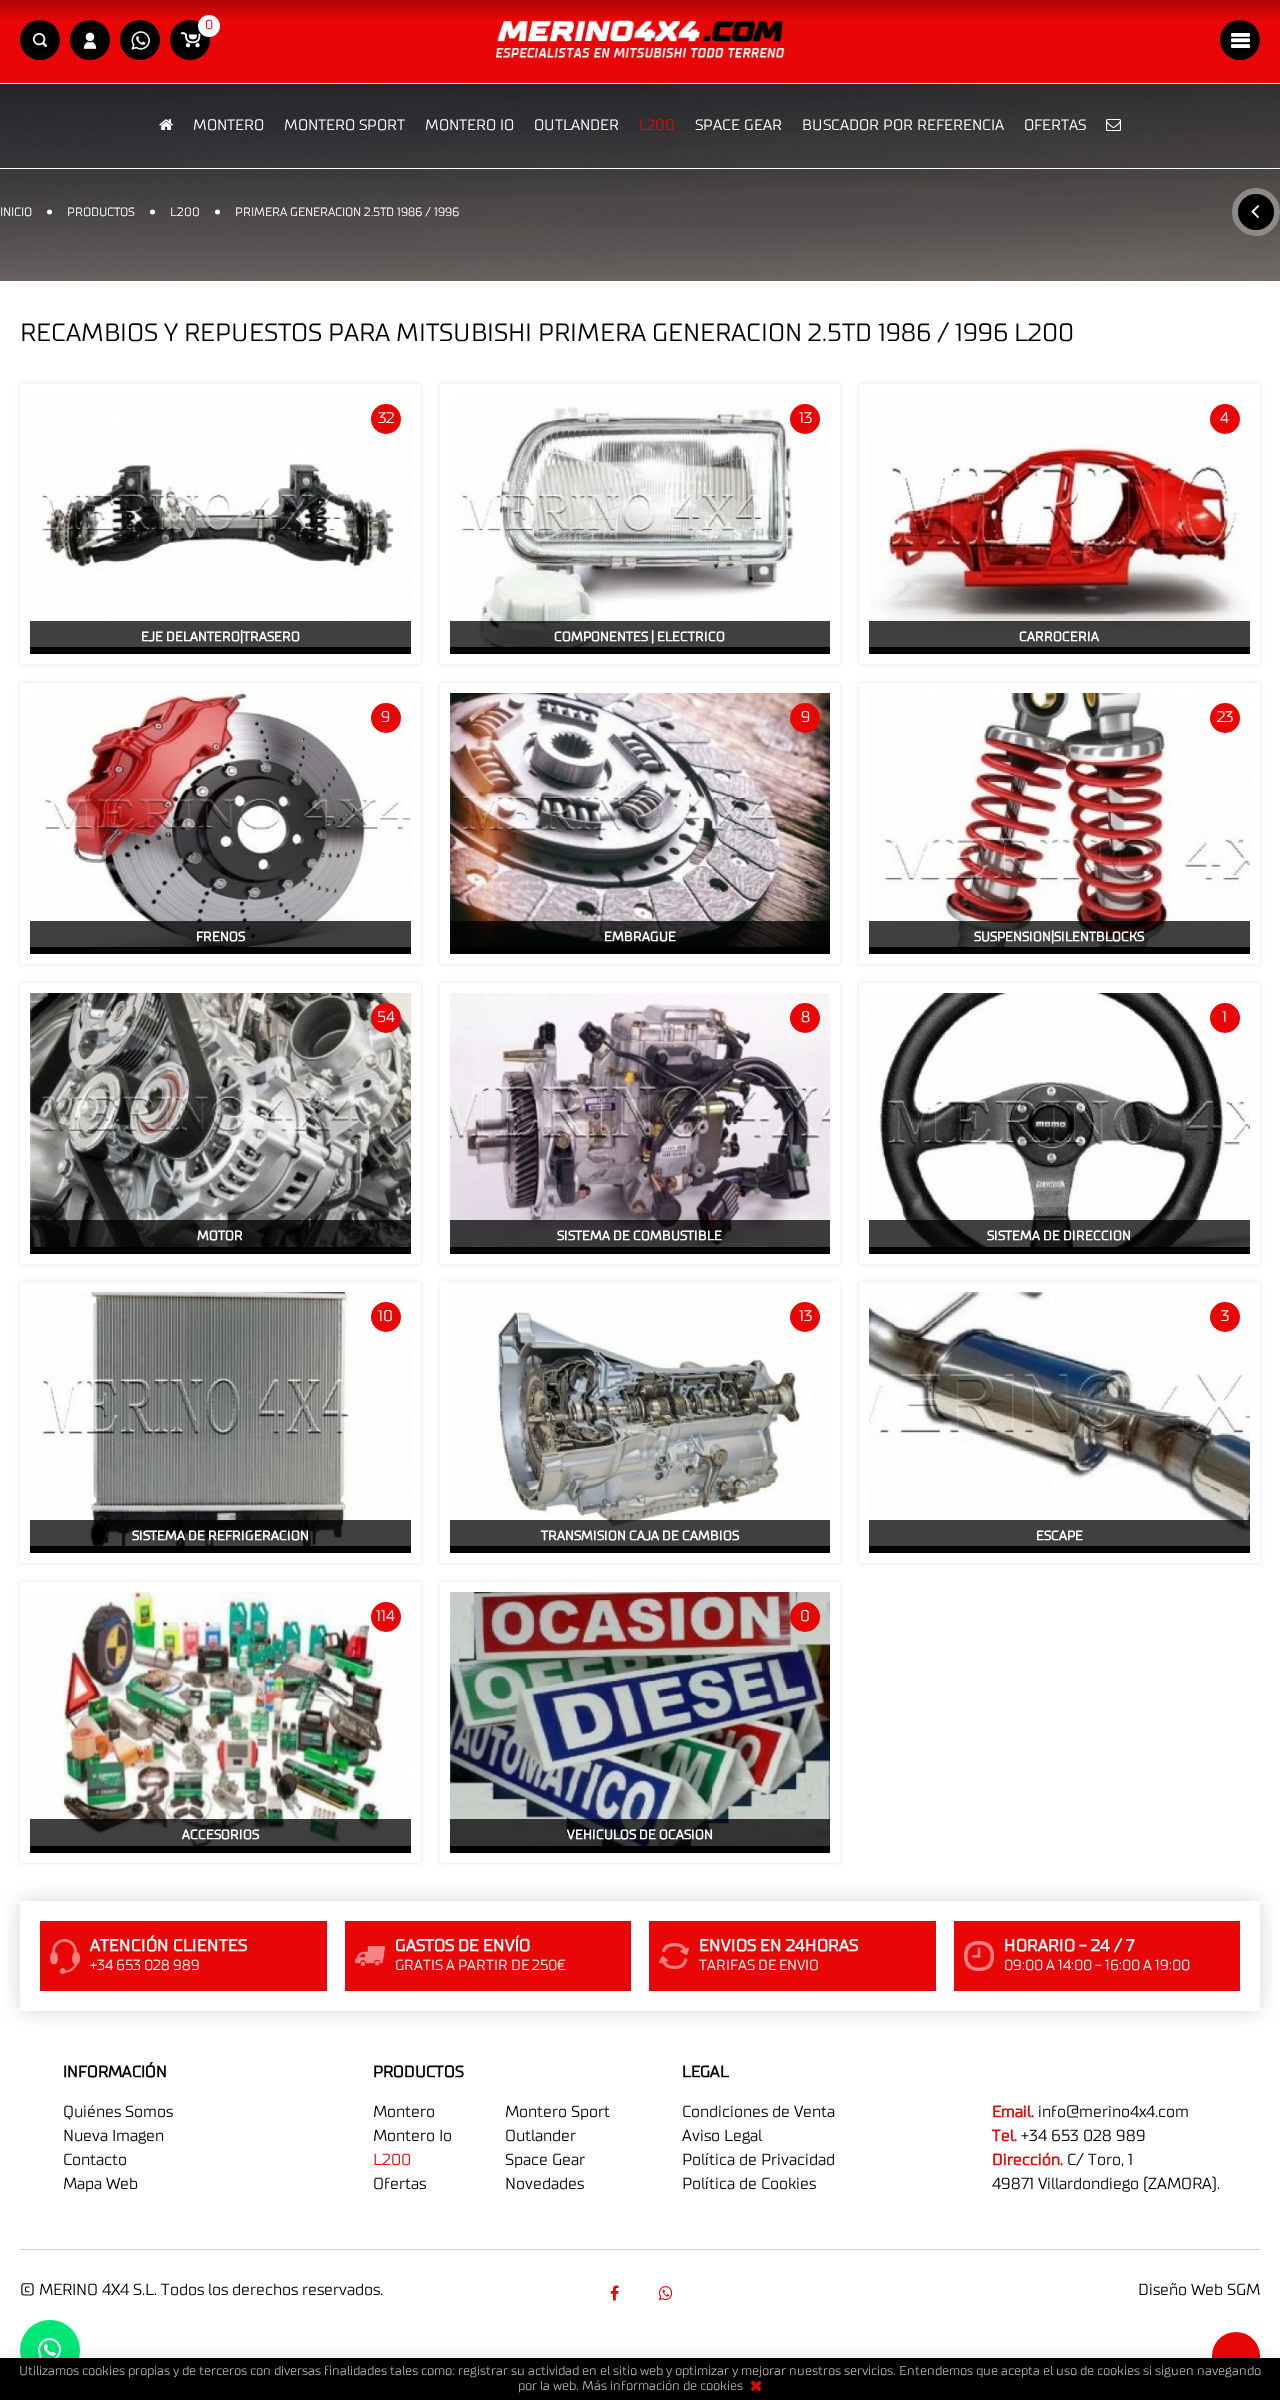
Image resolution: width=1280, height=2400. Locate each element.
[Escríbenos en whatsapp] (140, 41)
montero (404, 2112)
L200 (657, 125)
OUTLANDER (576, 125)
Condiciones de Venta (758, 2112)
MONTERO (228, 125)
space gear (545, 2160)
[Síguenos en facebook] (614, 2293)
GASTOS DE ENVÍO (462, 1946)
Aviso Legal (722, 2136)
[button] (40, 41)
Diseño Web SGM (1199, 2290)
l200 (392, 2160)
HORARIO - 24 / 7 (1069, 1946)
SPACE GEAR (738, 125)
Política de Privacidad (758, 2160)
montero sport (557, 2112)
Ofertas (1055, 125)
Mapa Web (100, 2184)
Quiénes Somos (118, 2112)
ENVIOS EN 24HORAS (778, 1946)
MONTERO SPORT (344, 125)
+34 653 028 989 (1083, 2136)
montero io (412, 2136)
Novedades (544, 2184)
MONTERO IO (469, 125)
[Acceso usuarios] (90, 41)
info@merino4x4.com (1113, 2112)
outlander (540, 2136)
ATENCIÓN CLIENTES (168, 1946)
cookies (721, 2386)
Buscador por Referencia (903, 125)
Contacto (95, 2160)
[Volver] (1256, 212)
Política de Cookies (749, 2184)
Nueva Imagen (113, 2136)
